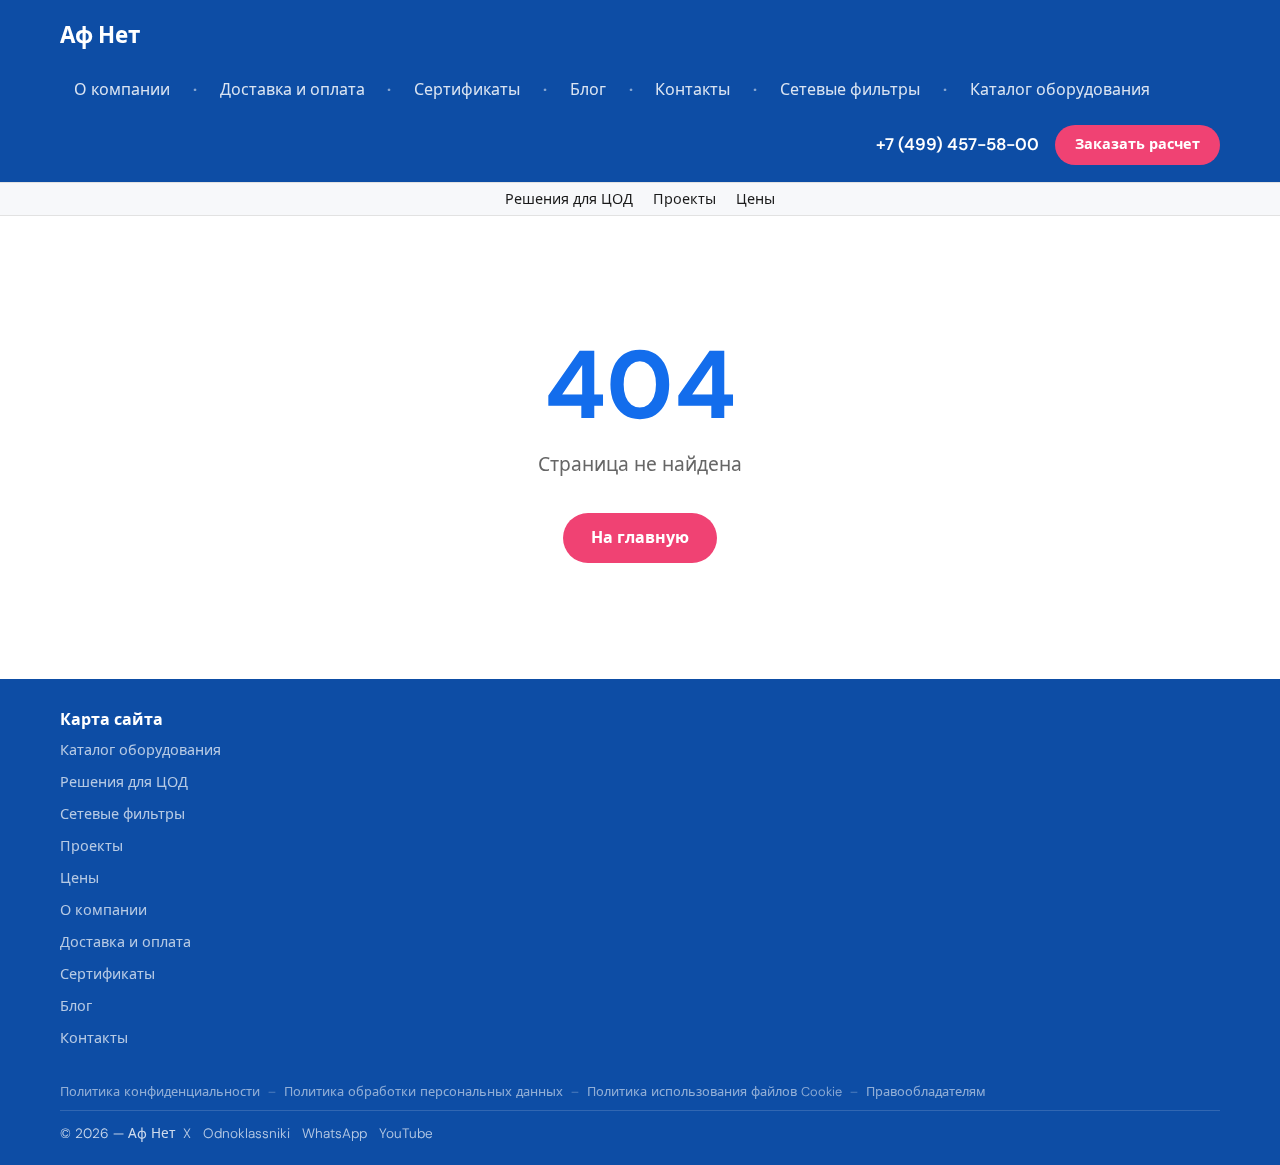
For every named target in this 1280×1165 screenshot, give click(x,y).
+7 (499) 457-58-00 (957, 144)
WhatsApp (334, 1133)
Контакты (692, 89)
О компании (122, 89)
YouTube (406, 1133)
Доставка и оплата (292, 89)
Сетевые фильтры (850, 89)
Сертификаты (467, 89)
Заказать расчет (1137, 144)
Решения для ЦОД (569, 199)
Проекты (684, 199)
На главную (640, 537)
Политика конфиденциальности (160, 1091)
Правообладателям (926, 1091)
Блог (588, 89)
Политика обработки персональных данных (423, 1091)
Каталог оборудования (1060, 89)
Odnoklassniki (246, 1133)
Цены (755, 199)
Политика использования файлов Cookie (714, 1091)
